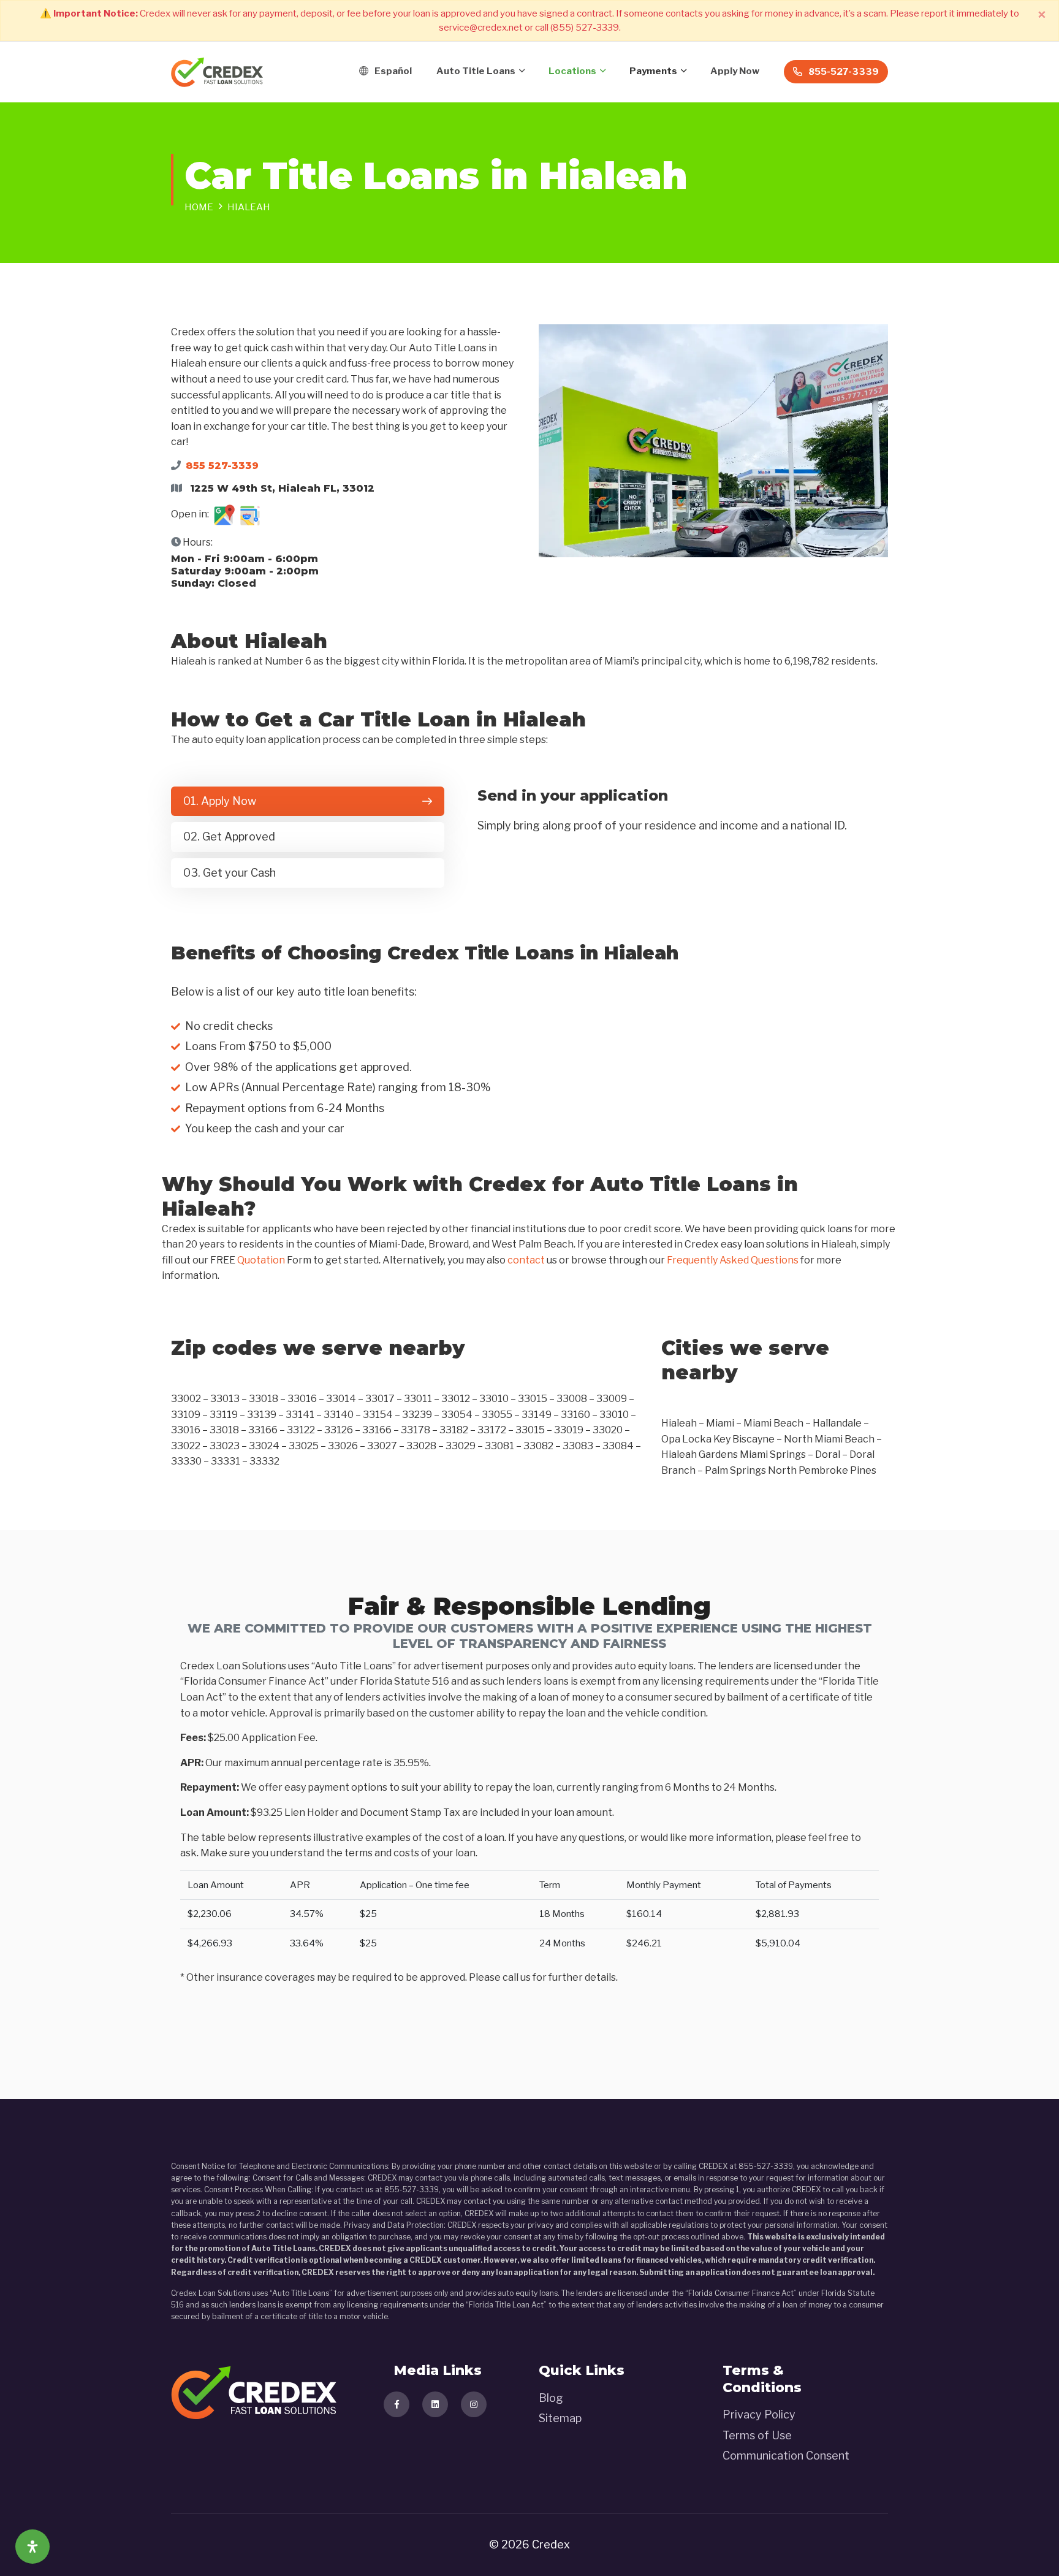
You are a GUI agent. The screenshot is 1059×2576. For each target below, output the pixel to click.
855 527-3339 (222, 466)
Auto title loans (476, 71)
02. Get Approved (229, 836)
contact (526, 1260)
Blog (551, 2398)
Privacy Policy (759, 2414)
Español (393, 71)
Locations (572, 71)
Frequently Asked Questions (733, 1260)
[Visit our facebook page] (397, 2404)
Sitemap (560, 2418)
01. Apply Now (220, 801)
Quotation (261, 1260)
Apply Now (735, 71)
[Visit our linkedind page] (435, 2404)
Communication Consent (786, 2456)
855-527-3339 (844, 72)
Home (199, 207)
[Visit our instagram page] (474, 2404)
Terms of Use (757, 2435)
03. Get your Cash (230, 873)
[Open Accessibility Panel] (32, 2547)
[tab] (308, 802)
